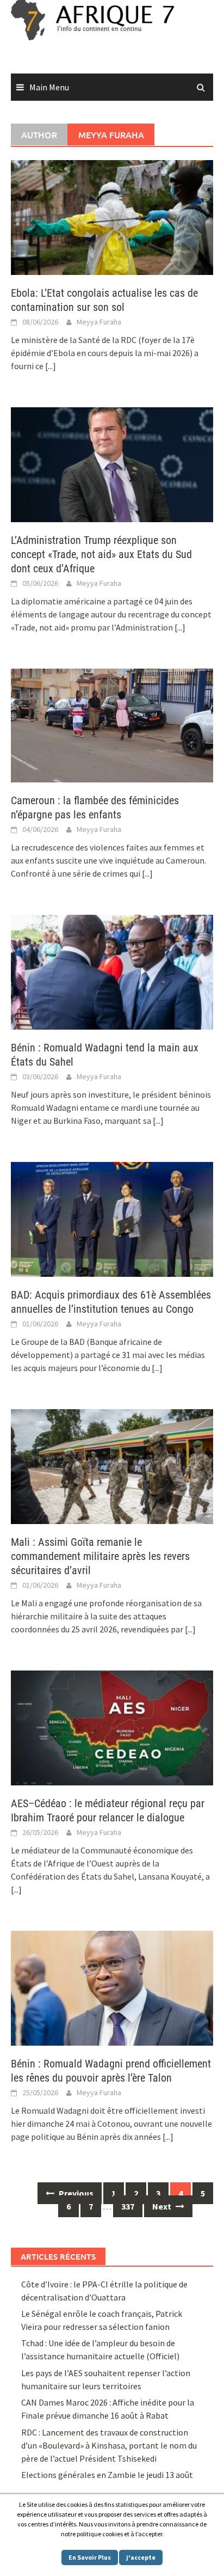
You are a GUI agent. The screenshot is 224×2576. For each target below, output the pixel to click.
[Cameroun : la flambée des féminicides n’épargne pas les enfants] (112, 724)
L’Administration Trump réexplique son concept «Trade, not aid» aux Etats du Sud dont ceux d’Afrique (101, 554)
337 (128, 2206)
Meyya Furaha (99, 322)
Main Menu (49, 87)
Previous (75, 2193)
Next (163, 2206)
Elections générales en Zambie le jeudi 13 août (108, 2475)
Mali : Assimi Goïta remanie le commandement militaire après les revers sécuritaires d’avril (100, 1556)
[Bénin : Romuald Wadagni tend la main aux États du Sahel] (112, 971)
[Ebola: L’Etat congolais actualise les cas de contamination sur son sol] (112, 216)
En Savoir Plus (90, 2557)
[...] (51, 366)
